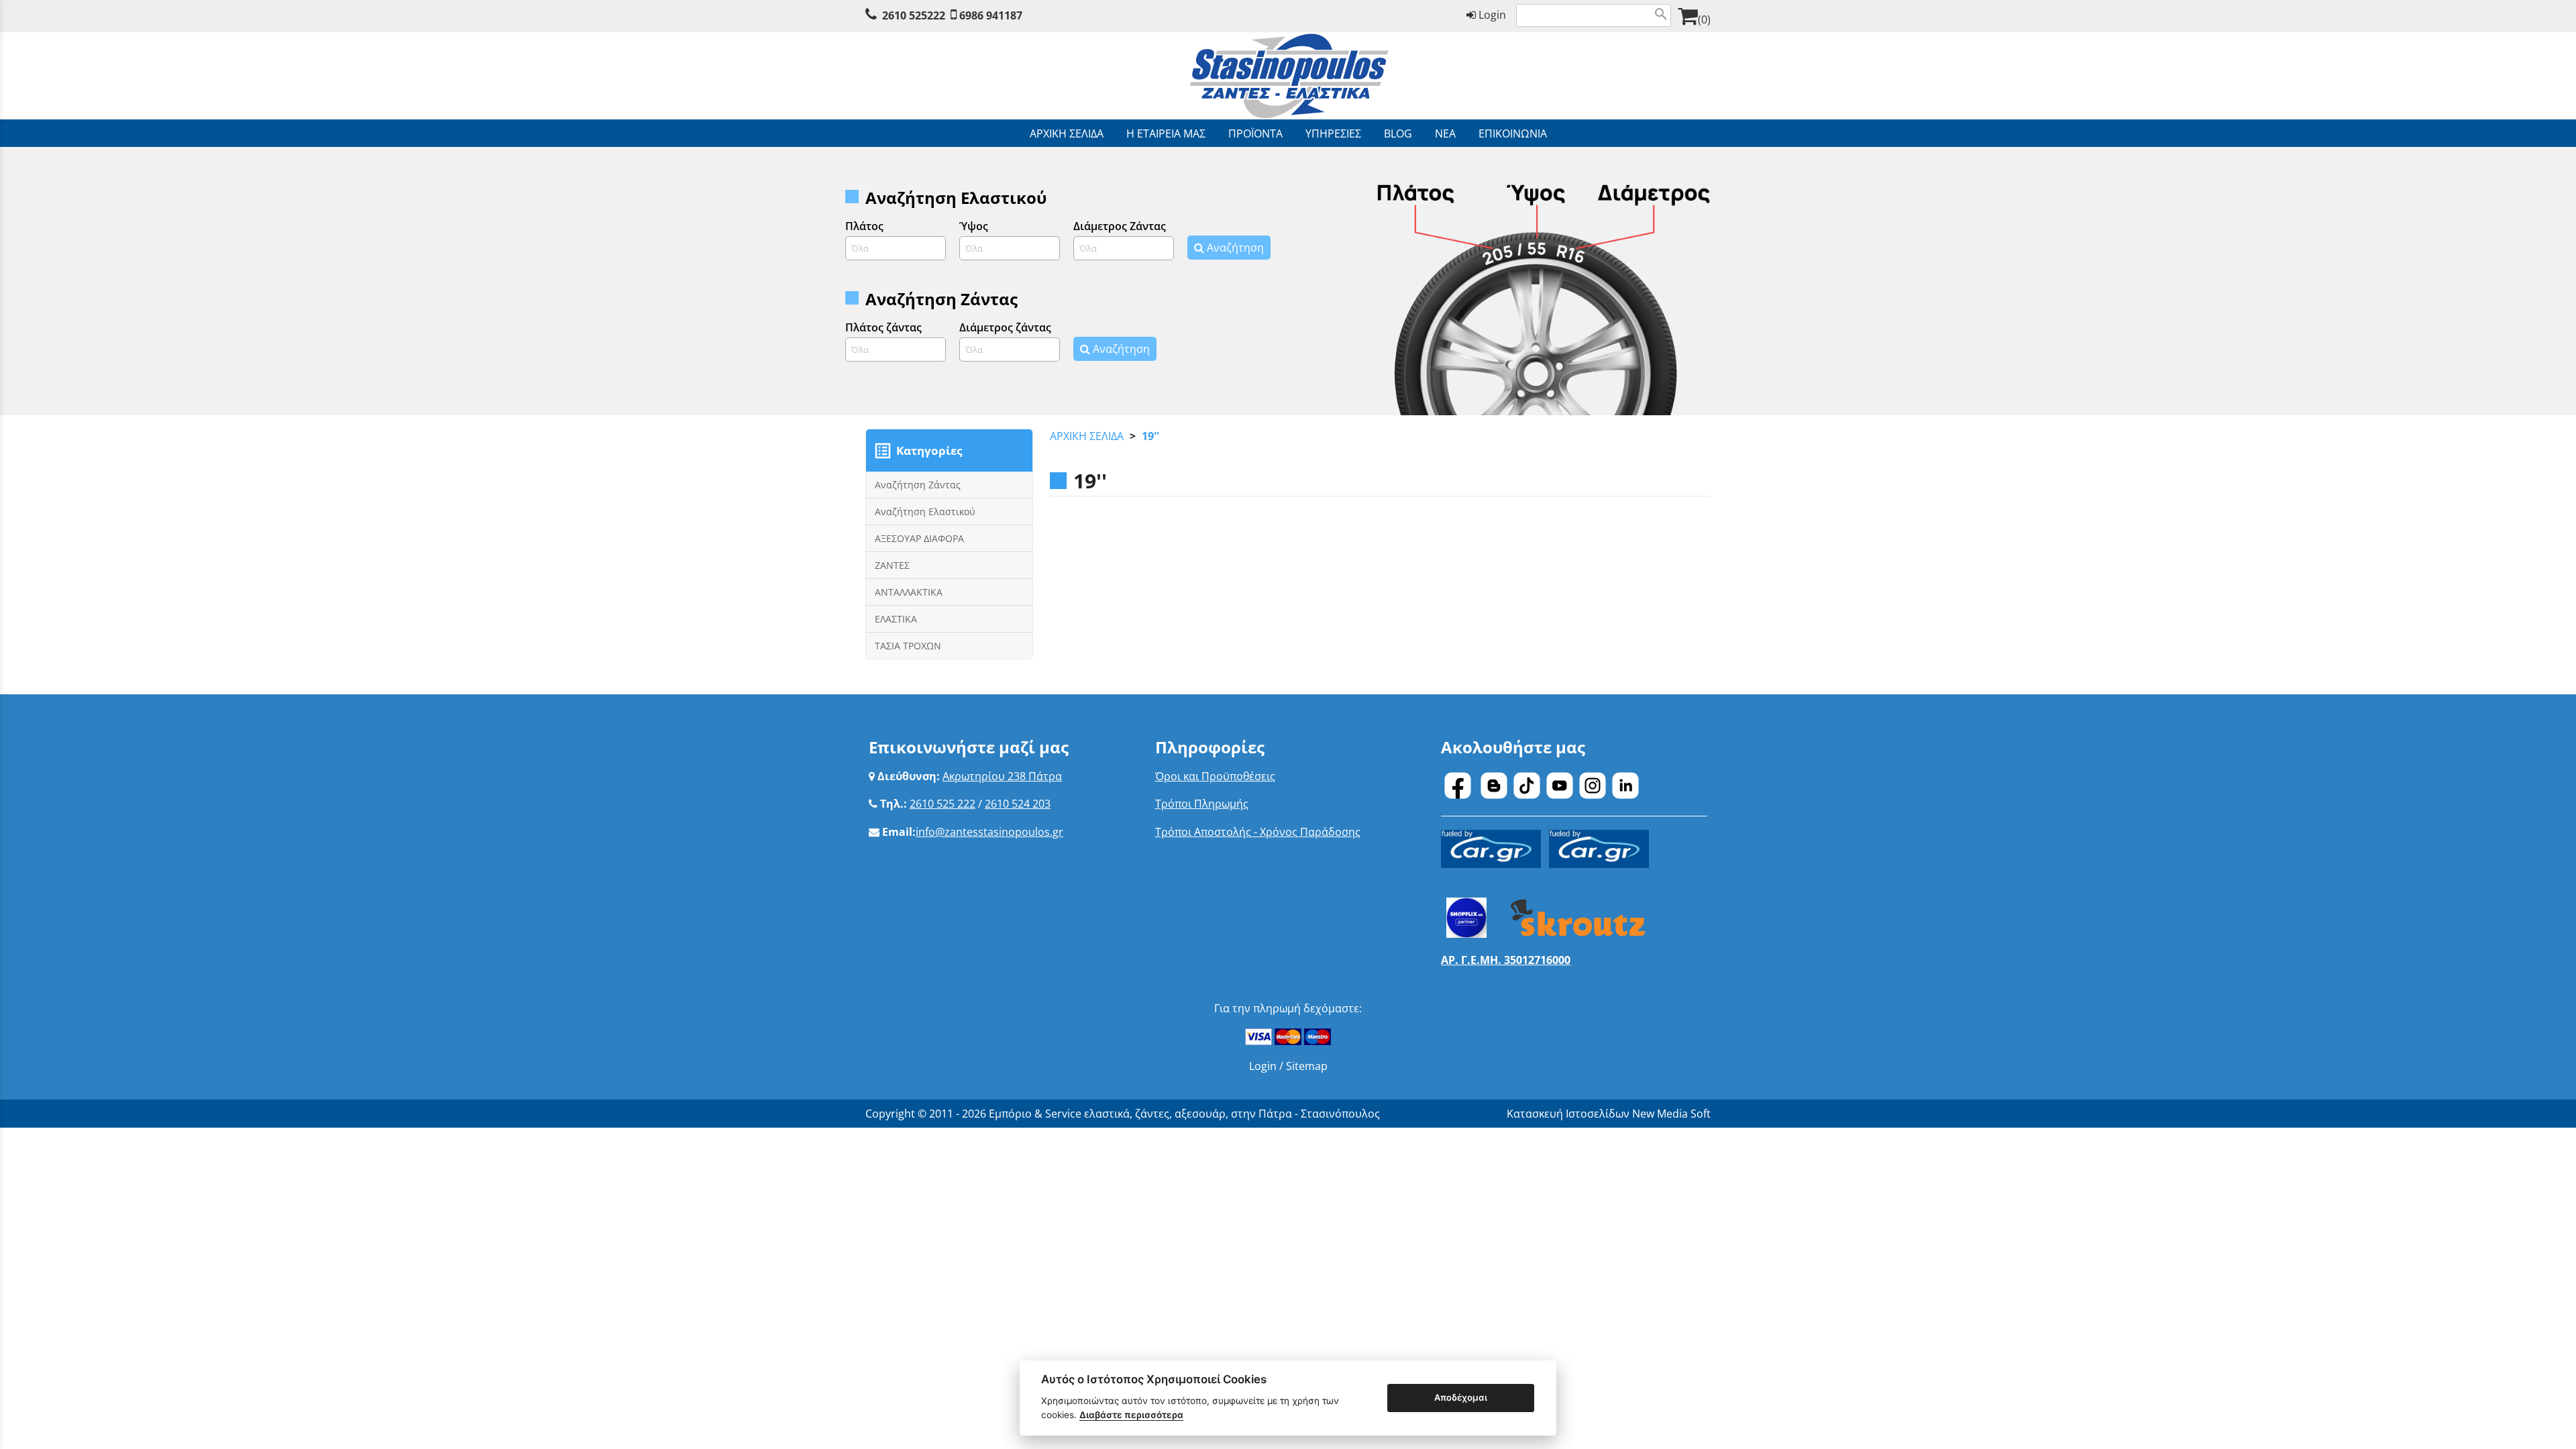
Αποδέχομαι (1461, 1397)
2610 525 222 (943, 804)
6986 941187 (991, 15)
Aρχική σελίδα (1087, 436)
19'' (1150, 436)
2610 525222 (914, 15)
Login (1491, 15)
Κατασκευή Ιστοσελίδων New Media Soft (1609, 1114)
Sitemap (1307, 1066)
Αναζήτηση (1234, 248)
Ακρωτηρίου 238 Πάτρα (1002, 776)
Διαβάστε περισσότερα (1131, 1415)
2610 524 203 (1018, 804)
